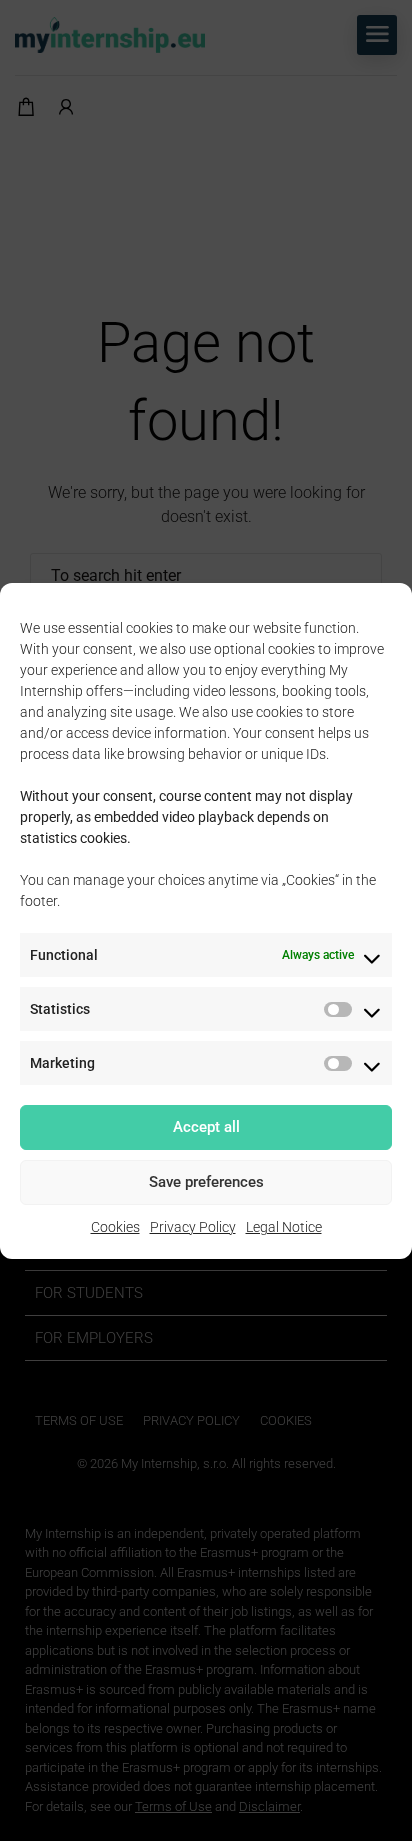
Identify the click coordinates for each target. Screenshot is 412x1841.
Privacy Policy (193, 1227)
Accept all (206, 1127)
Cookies (115, 1227)
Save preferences (206, 1182)
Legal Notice (284, 1227)
